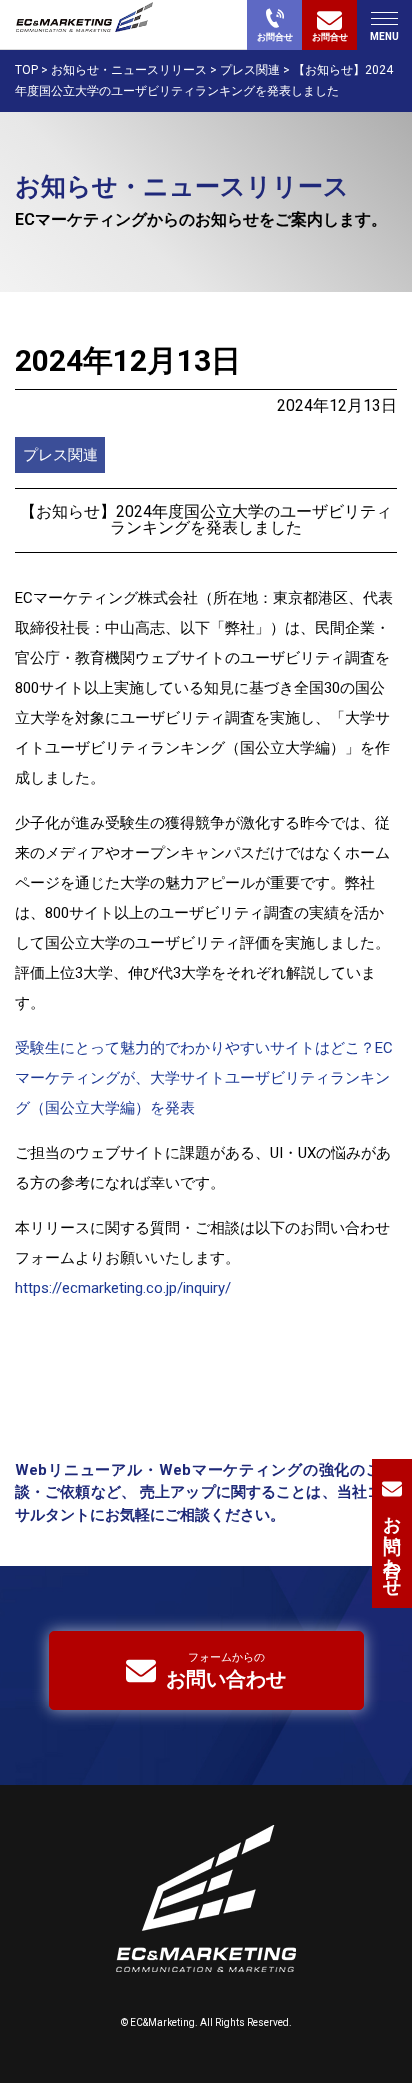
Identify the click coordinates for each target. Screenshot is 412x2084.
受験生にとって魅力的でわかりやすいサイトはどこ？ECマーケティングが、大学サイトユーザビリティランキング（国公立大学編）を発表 (204, 1078)
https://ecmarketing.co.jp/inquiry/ (123, 1288)
